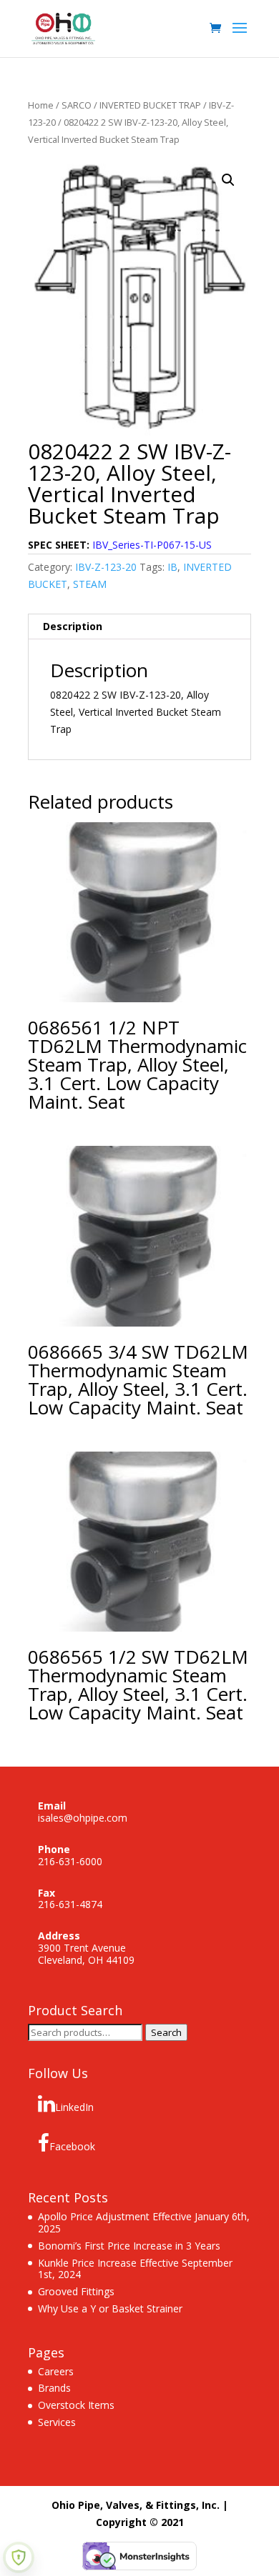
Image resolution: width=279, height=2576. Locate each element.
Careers (56, 2371)
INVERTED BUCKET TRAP (150, 105)
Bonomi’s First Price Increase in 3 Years (129, 2246)
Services (57, 2422)
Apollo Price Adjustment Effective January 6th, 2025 (144, 2222)
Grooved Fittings (76, 2291)
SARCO (77, 105)
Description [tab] (73, 626)
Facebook (72, 2146)
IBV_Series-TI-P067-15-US (152, 545)
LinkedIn (74, 2107)
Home (41, 105)
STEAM (90, 584)
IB (172, 567)
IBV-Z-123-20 (106, 567)
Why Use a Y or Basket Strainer (110, 2308)
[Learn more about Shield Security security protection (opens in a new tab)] (19, 2557)
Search (166, 2032)
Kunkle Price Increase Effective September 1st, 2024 (135, 2269)
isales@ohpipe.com (83, 1818)
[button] (228, 180)
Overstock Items (76, 2405)
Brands (54, 2388)
